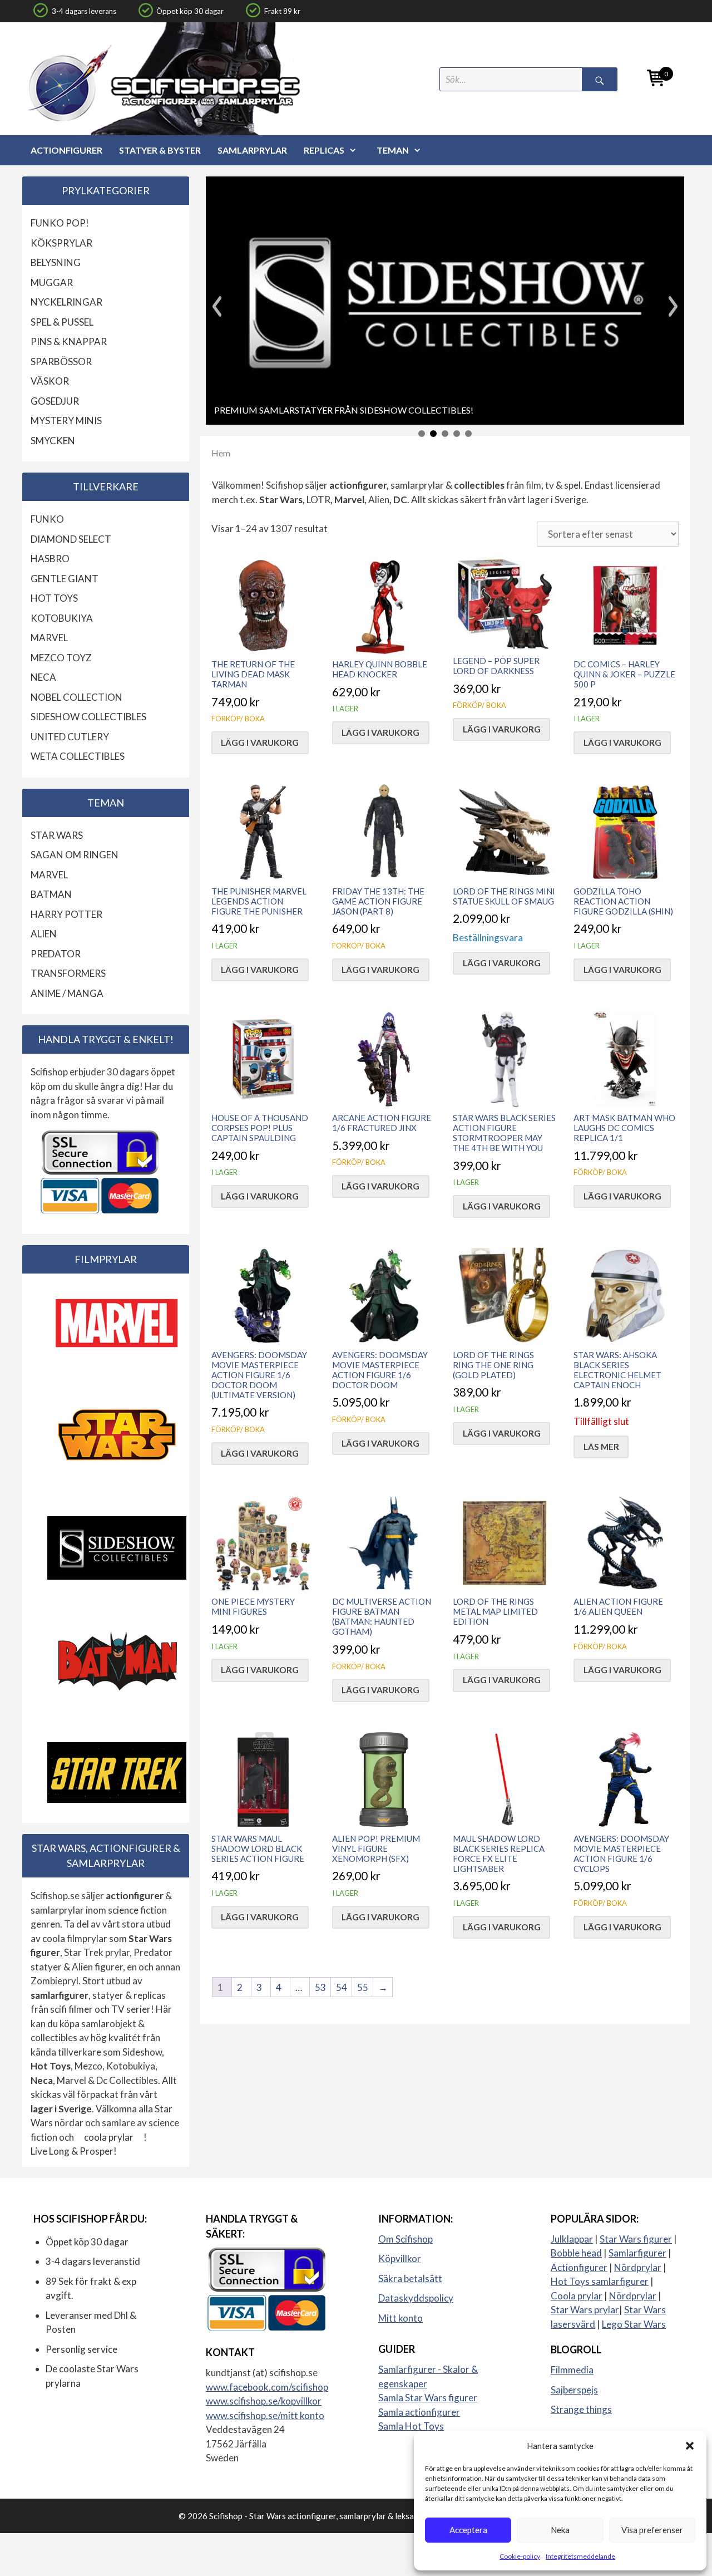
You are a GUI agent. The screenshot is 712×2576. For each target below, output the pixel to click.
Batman (51, 894)
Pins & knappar (69, 341)
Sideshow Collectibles (88, 717)
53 (320, 1987)
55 (363, 1987)
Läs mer (601, 1447)
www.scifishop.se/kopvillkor (264, 2401)
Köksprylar (61, 243)
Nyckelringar (66, 302)
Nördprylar (638, 2267)
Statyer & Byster (160, 150)
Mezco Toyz (61, 658)
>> (673, 306)
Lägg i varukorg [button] (260, 743)
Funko (47, 519)
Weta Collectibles (78, 756)
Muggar (52, 282)
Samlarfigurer (637, 2253)
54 (342, 1987)
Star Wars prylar (585, 2310)
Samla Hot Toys (411, 2426)
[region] (445, 306)
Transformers (68, 973)
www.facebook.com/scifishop (267, 2387)
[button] (690, 2446)
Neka (560, 2530)
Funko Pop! (60, 223)
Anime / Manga (67, 993)
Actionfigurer (66, 150)
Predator (56, 954)
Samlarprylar (252, 150)
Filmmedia (572, 2370)
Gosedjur (55, 401)
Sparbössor (61, 362)
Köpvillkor (400, 2258)
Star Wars (57, 835)
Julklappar (572, 2239)
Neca (43, 677)
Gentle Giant (65, 579)
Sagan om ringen (75, 855)
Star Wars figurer (636, 2239)
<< (217, 306)
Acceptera (468, 2530)
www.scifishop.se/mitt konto (265, 2415)
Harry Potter (66, 914)
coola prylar (109, 2137)
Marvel (49, 638)
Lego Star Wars (634, 2324)
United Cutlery (70, 737)
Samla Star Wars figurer (428, 2398)
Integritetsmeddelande (580, 2556)
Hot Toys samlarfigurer (600, 2281)
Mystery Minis (66, 421)
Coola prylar (577, 2296)
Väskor (50, 381)
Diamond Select (71, 539)
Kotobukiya (62, 618)
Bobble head (576, 2253)
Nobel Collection (76, 697)
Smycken (53, 441)
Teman (393, 150)
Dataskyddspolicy (416, 2298)
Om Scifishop (406, 2239)
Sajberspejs (574, 2390)
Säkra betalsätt (410, 2278)
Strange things (581, 2409)
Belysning (56, 262)
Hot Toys (54, 598)
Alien (44, 934)
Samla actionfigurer (419, 2412)
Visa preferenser (652, 2530)
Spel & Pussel (62, 322)
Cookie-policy (520, 2556)
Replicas (324, 150)
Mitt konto (400, 2318)
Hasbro (50, 559)
